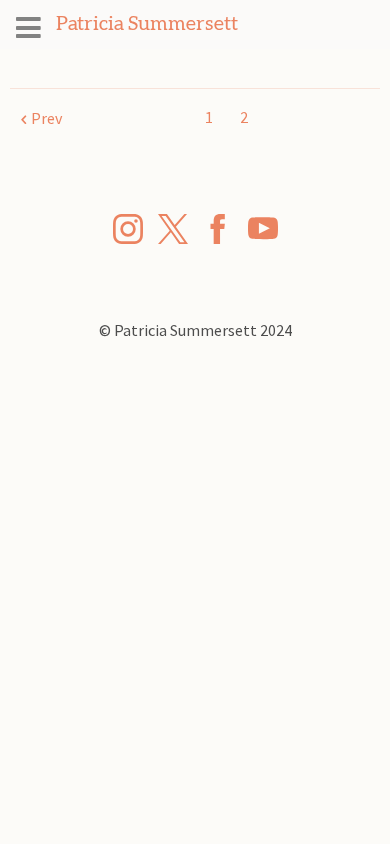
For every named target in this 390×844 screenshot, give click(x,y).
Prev (46, 118)
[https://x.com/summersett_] (173, 232)
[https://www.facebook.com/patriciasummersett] (218, 232)
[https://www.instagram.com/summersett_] (128, 232)
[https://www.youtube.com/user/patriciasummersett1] (263, 232)
